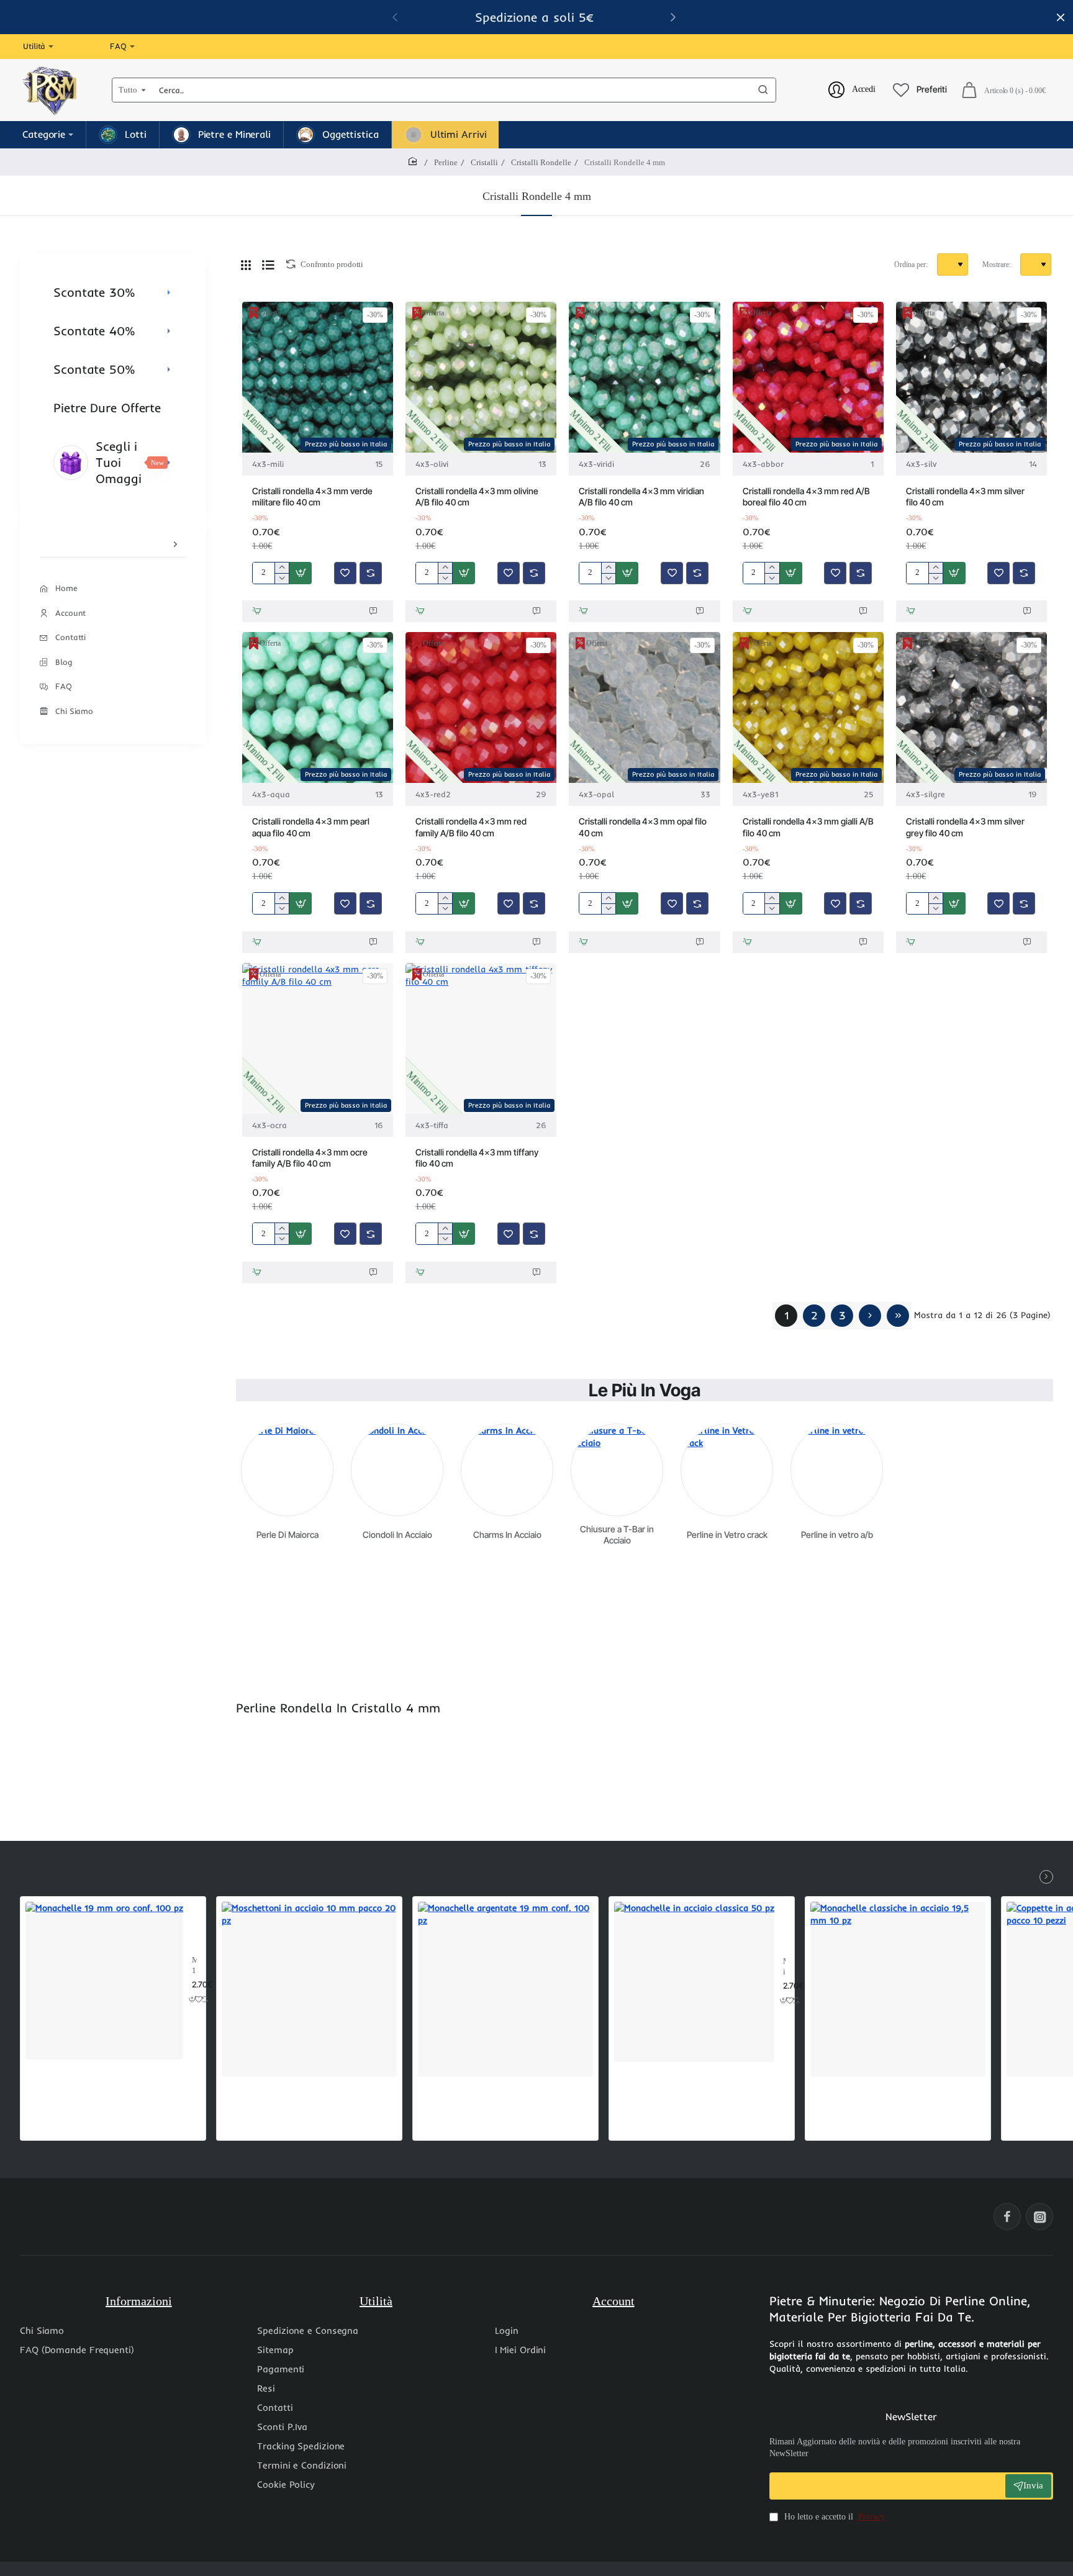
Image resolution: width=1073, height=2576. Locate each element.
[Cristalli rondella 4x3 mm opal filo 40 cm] (644, 707)
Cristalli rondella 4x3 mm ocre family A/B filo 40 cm (310, 1158)
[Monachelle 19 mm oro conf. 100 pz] (104, 1981)
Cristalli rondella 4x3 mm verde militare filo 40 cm (312, 496)
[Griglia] (246, 264)
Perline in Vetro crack (727, 1534)
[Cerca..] (763, 90)
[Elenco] (268, 264)
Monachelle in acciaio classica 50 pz (784, 1967)
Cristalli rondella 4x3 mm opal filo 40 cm (643, 827)
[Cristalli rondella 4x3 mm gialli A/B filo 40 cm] (808, 707)
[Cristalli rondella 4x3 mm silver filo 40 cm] (971, 377)
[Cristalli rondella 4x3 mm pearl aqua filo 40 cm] (318, 707)
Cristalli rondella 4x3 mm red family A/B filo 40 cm (471, 827)
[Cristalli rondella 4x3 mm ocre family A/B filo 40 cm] (318, 1038)
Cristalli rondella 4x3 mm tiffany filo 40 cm (477, 1158)
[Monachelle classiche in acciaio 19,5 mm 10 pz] (898, 1989)
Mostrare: (997, 264)
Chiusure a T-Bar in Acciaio (617, 1534)
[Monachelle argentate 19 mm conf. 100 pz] (505, 1989)
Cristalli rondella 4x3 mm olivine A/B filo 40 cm (477, 496)
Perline (446, 162)
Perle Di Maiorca (287, 1534)
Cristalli (484, 162)
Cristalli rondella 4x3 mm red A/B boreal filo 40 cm (806, 496)
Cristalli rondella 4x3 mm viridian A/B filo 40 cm (641, 496)
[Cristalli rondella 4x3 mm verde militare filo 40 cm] (318, 377)
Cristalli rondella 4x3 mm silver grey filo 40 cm (965, 827)
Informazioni (139, 2301)
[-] (282, 578)
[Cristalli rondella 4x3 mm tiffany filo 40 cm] (481, 1038)
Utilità (376, 2301)
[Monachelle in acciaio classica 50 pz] (694, 1982)
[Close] (1061, 17)
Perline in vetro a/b (837, 1534)
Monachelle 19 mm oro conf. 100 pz (194, 1966)
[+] (282, 568)
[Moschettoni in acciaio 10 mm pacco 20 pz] (309, 1989)
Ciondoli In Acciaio (397, 1534)
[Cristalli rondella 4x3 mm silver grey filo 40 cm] (971, 707)
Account (613, 2301)
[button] (301, 573)
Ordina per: (911, 264)
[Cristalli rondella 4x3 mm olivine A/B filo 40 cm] (481, 377)
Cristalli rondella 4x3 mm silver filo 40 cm (965, 496)
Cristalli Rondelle (541, 162)
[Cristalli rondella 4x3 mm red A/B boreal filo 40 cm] (808, 377)
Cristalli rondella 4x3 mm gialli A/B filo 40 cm (808, 827)
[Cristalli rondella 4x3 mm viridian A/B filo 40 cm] (644, 377)
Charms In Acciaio (507, 1534)
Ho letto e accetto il (833, 2517)
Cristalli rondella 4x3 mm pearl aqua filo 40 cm (311, 827)
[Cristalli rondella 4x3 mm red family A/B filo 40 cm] (481, 707)
